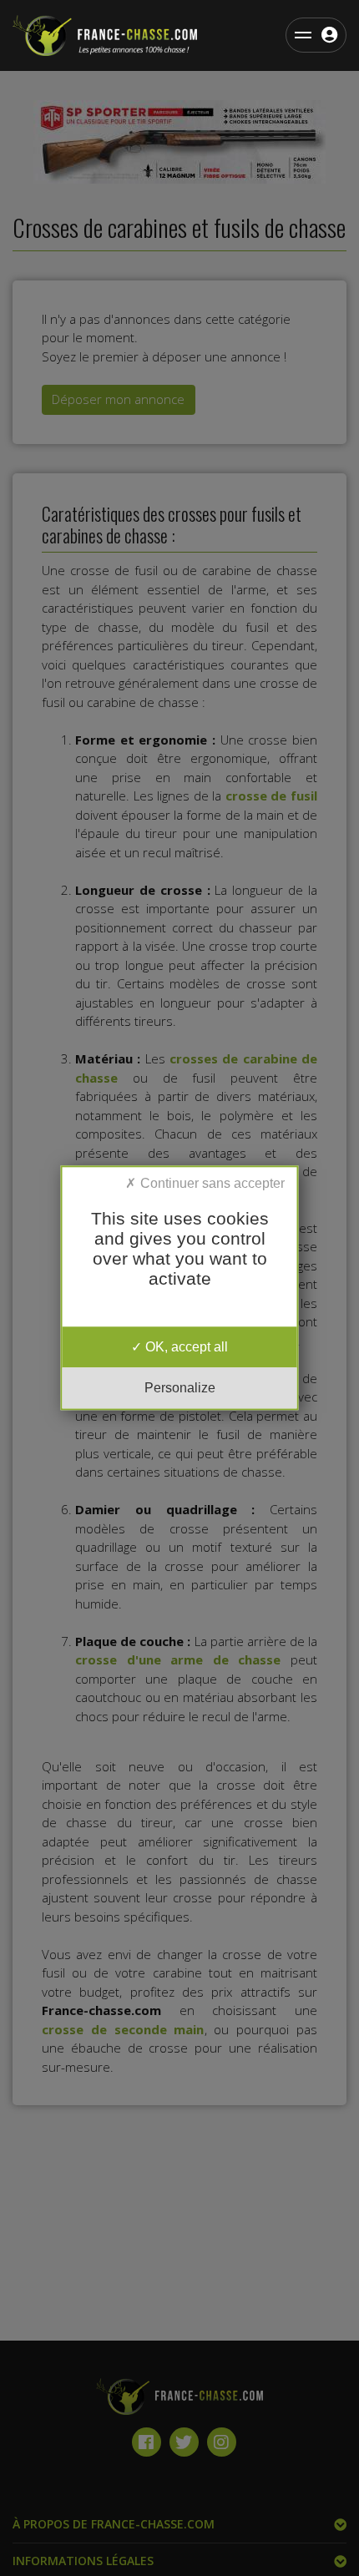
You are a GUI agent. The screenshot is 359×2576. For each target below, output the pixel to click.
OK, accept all (185, 1347)
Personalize (180, 1389)
